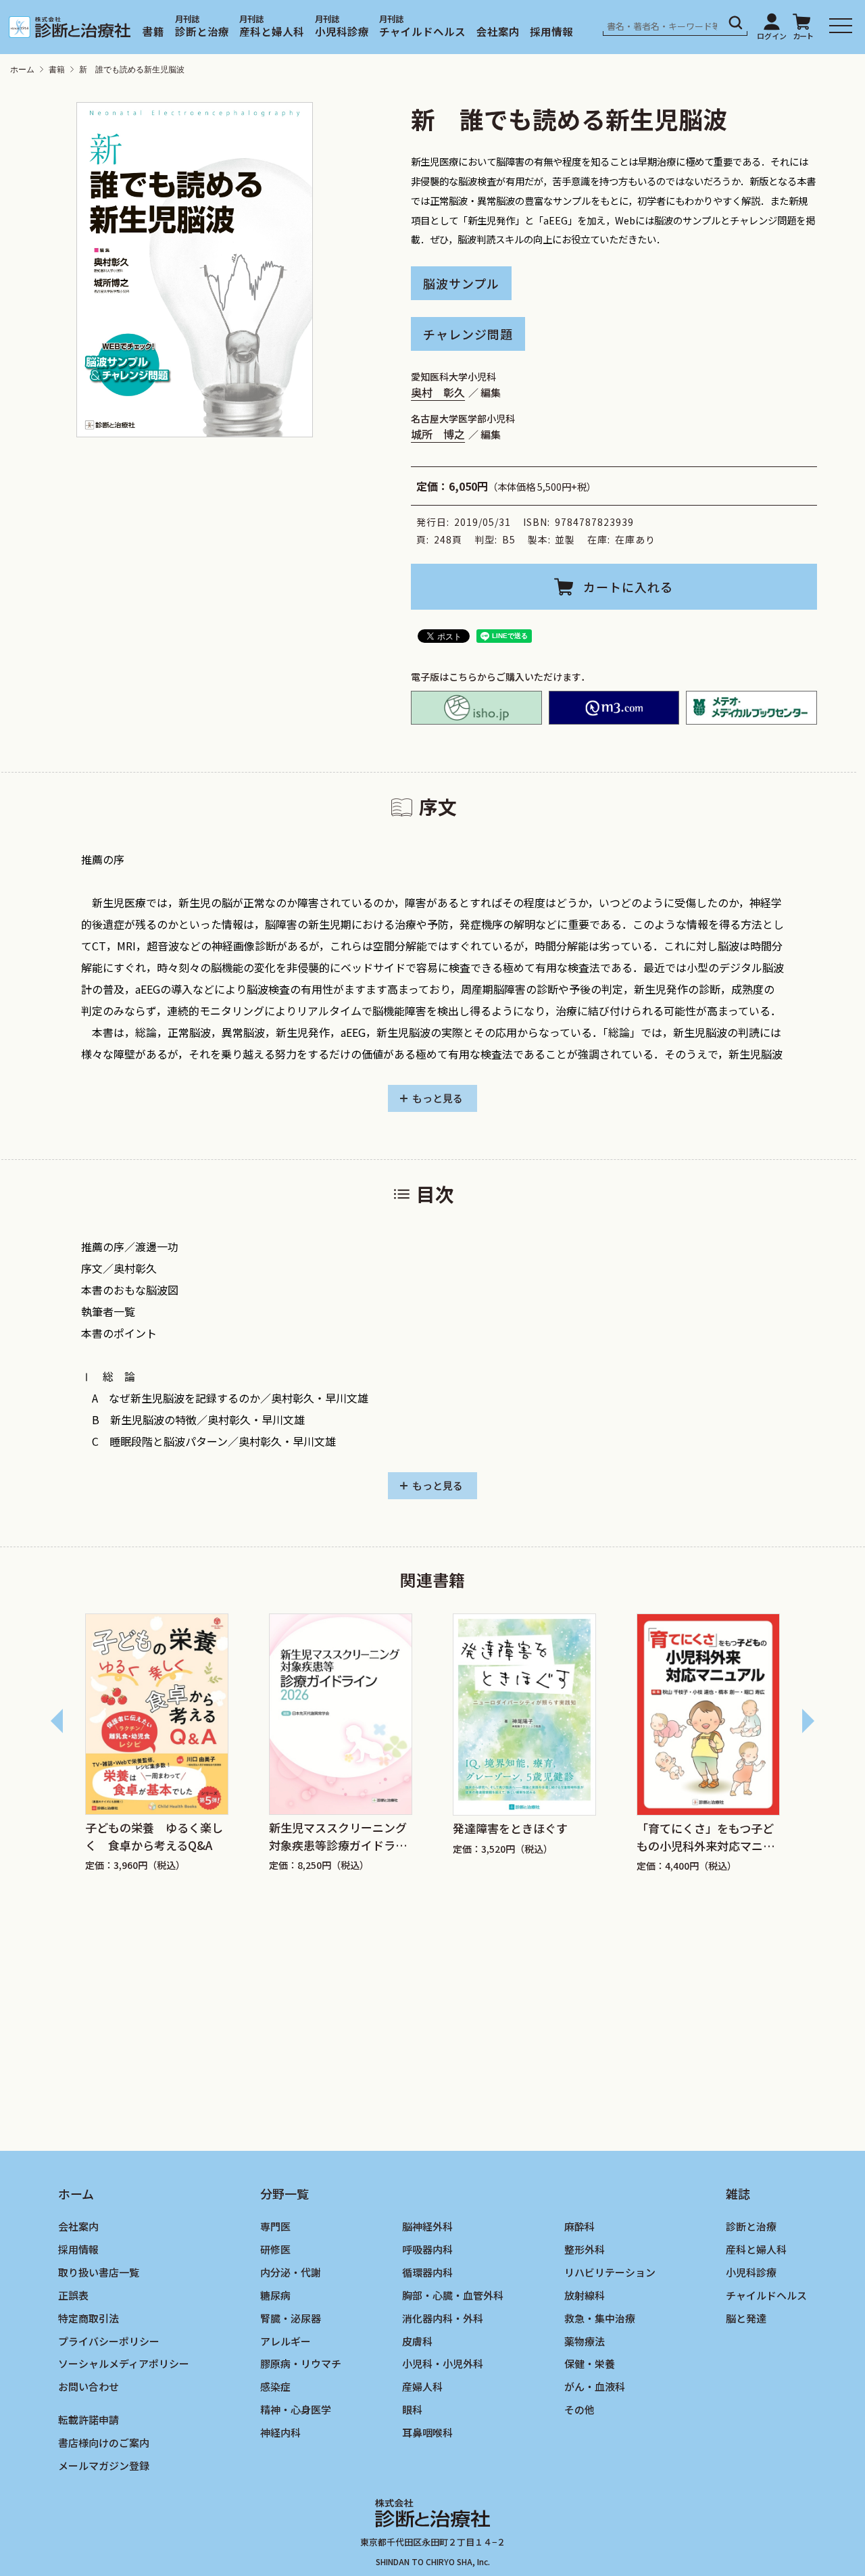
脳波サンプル (461, 283)
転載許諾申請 (89, 2420)
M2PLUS (614, 708)
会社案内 (498, 31)
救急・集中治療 (600, 2318)
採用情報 (551, 31)
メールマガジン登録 (104, 2466)
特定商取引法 (89, 2318)
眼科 (412, 2410)
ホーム (22, 70)
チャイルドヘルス (422, 31)
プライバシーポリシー (109, 2341)
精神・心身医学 (296, 2410)
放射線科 (585, 2295)
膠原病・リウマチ (301, 2364)
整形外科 (585, 2249)
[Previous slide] (57, 1721)
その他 (579, 2410)
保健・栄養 (590, 2364)
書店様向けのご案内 (104, 2443)
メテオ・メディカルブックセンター (751, 708)
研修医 (275, 2249)
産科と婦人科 (272, 31)
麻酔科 (579, 2226)
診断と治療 (202, 31)
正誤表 (73, 2295)
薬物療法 (585, 2341)
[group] (157, 1745)
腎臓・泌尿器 (291, 2318)
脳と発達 (746, 2318)
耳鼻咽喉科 (427, 2433)
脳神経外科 (427, 2226)
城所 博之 (438, 434)
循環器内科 (427, 2272)
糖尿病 (275, 2295)
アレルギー (286, 2341)
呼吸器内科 (427, 2249)
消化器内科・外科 (443, 2318)
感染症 (275, 2387)
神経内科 (280, 2433)
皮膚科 (417, 2341)
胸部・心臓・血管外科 (453, 2295)
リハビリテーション (610, 2272)
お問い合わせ (89, 2387)
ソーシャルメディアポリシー (124, 2364)
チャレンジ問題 (468, 334)
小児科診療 (342, 31)
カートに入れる (628, 587)
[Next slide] (808, 1721)
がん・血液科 (595, 2387)
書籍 (153, 31)
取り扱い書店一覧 (99, 2272)
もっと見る (438, 1098)
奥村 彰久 (438, 392)
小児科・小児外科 (443, 2364)
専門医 (275, 2226)
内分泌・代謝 (291, 2272)
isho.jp (476, 708)
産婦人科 (422, 2387)
